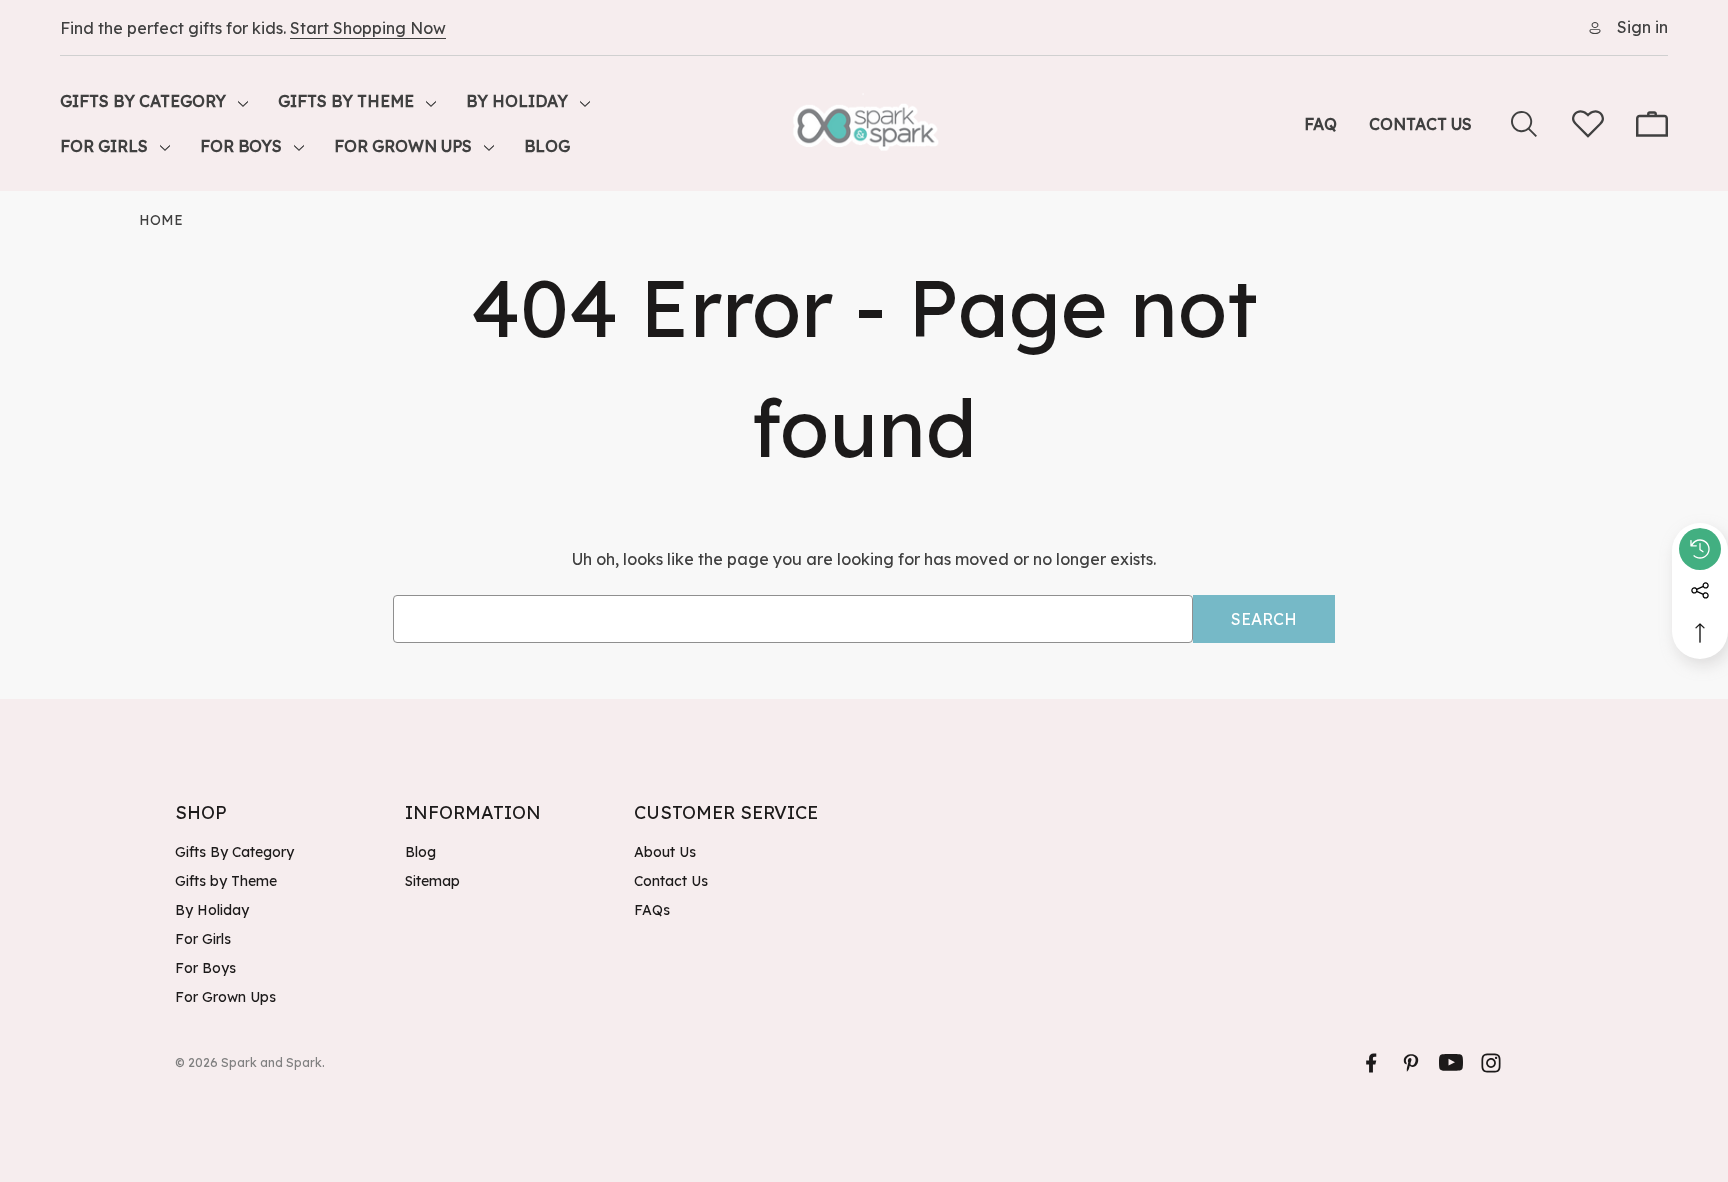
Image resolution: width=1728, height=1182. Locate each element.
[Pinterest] (1411, 1063)
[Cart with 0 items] (1652, 124)
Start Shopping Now (368, 28)
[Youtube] (1451, 1063)
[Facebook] (1371, 1063)
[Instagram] (1491, 1063)
